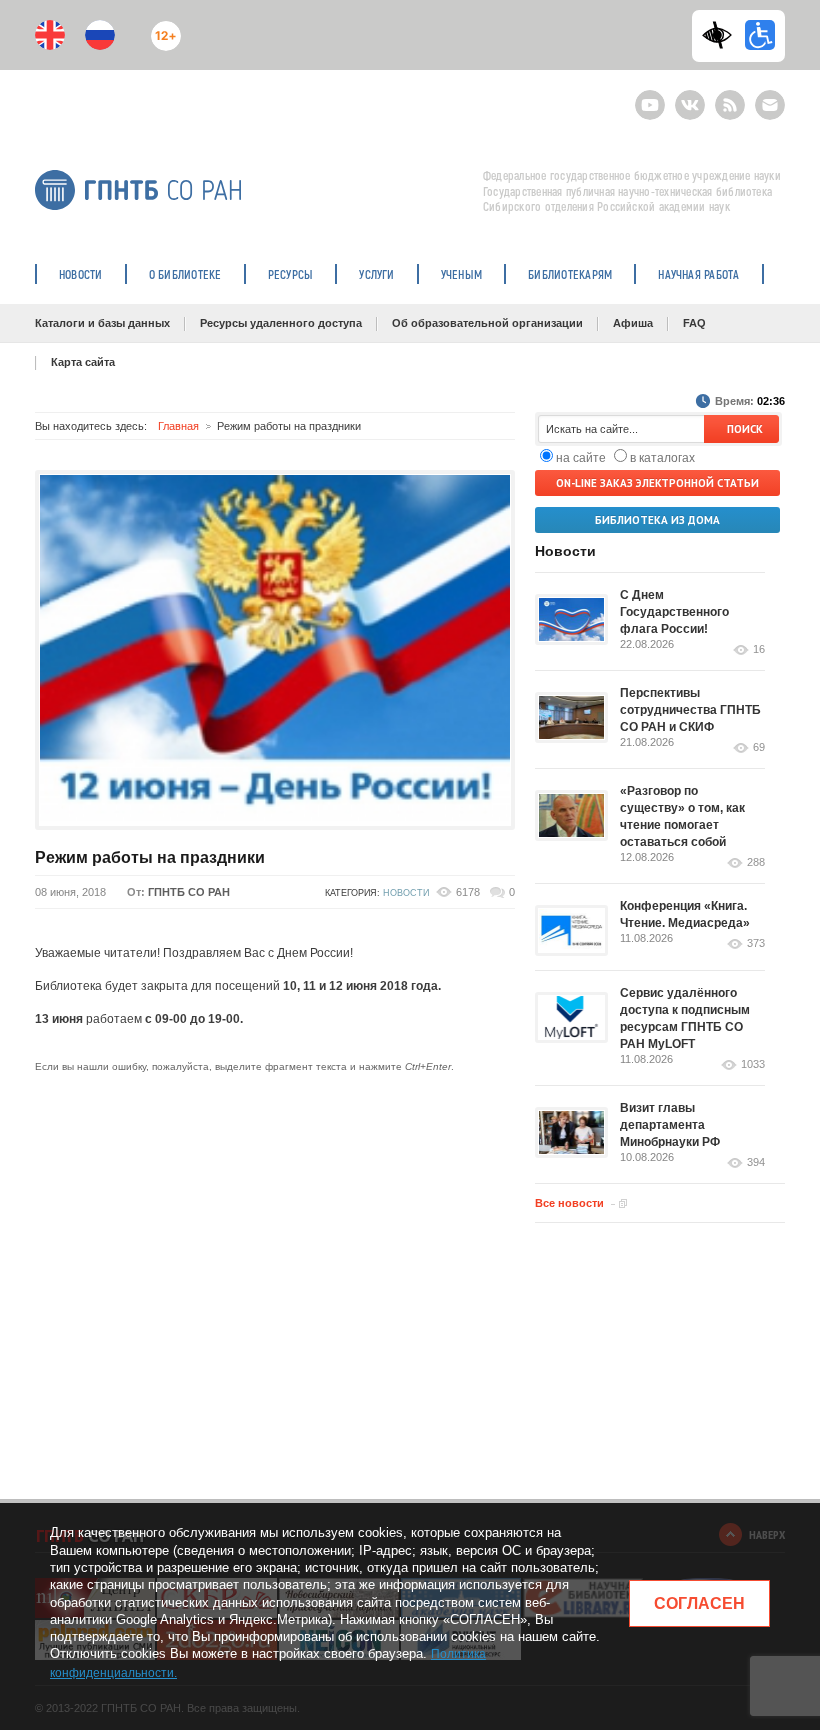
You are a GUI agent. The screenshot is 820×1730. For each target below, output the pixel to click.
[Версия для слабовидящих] (722, 35)
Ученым (461, 274)
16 (759, 649)
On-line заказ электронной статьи (657, 483)
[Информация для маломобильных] (760, 35)
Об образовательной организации (487, 323)
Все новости (569, 1203)
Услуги (376, 274)
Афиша (633, 323)
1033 (753, 1064)
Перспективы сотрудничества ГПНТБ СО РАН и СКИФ (690, 710)
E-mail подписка (770, 105)
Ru (100, 35)
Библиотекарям (570, 274)
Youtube (650, 96)
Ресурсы (291, 274)
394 (756, 1162)
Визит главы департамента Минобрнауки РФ (670, 1125)
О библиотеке (185, 274)
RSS (727, 96)
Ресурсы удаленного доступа (281, 323)
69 (759, 747)
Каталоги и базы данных (102, 323)
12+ (161, 27)
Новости (81, 274)
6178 (468, 892)
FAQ (694, 323)
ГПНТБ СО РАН (189, 892)
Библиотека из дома (657, 520)
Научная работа (698, 274)
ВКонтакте (690, 96)
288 (756, 862)
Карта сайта (83, 362)
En (50, 35)
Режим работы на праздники (150, 857)
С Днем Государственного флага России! (674, 612)
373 (756, 943)
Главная (178, 426)
